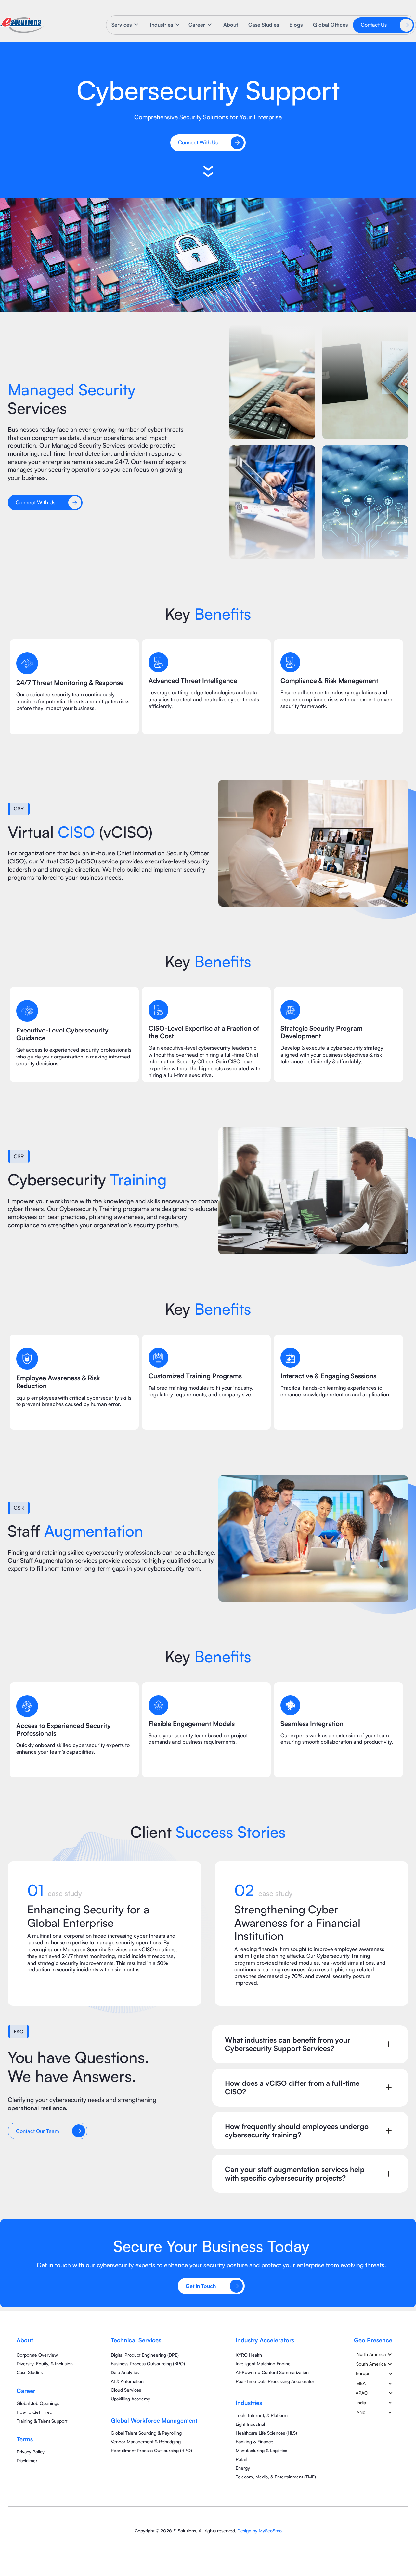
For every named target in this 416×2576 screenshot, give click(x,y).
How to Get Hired (34, 2412)
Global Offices (330, 25)
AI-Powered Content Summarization (272, 2372)
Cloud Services (126, 2390)
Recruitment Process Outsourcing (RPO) (151, 2450)
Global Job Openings (38, 2403)
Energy (243, 2468)
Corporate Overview (37, 2355)
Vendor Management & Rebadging (146, 2442)
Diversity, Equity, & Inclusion (45, 2364)
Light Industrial (250, 2424)
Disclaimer (27, 2460)
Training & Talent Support (42, 2421)
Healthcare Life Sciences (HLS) (266, 2433)
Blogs (296, 25)
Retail (241, 2459)
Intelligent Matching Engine (263, 2364)
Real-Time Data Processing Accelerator (275, 2381)
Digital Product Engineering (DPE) (145, 2355)
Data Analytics (125, 2372)
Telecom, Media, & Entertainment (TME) (276, 2477)
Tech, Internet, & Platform (262, 2415)
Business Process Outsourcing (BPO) (148, 2364)
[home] (22, 25)
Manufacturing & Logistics (261, 2450)
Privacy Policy (31, 2452)
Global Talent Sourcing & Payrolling (146, 2433)
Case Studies (264, 25)
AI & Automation (127, 2381)
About (231, 25)
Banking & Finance (254, 2442)
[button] (125, 25)
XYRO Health (249, 2355)
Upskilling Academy (130, 2399)
